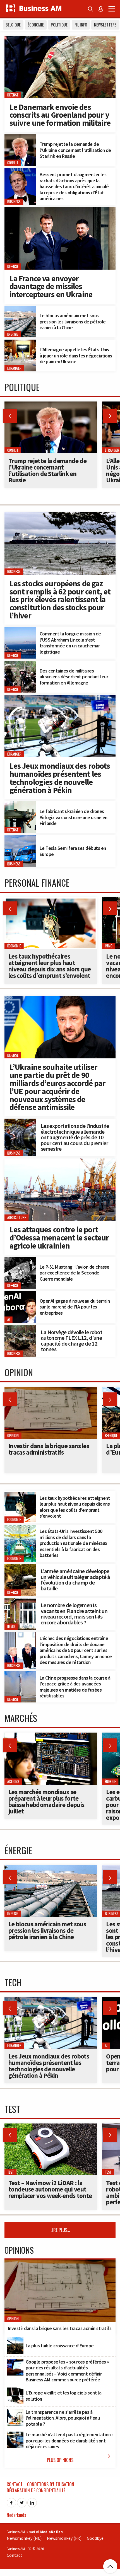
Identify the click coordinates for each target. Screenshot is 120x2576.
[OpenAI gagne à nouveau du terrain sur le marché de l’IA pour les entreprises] (20, 1294)
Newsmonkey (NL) (24, 2538)
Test (11, 2172)
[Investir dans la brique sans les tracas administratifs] (51, 1390)
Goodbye (95, 2538)
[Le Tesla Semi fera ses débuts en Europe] (20, 838)
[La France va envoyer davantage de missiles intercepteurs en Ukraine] (60, 210)
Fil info (81, 25)
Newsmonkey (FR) (64, 2538)
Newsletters (105, 25)
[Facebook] (11, 2501)
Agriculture (17, 1218)
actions (13, 1782)
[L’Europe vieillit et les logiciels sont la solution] (15, 2391)
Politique (59, 25)
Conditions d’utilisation (51, 2484)
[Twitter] (22, 2501)
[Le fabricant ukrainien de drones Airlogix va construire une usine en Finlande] (20, 804)
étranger (14, 368)
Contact (15, 2484)
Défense (13, 95)
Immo (11, 1626)
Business (14, 202)
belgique (111, 1435)
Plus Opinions (80, 2458)
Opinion (13, 1435)
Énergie (13, 334)
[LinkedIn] (32, 2501)
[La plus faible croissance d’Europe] (15, 2340)
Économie (36, 25)
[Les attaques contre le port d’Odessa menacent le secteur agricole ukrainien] (60, 1162)
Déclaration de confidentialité (36, 2490)
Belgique (13, 25)
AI (9, 1320)
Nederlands (16, 2515)
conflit (13, 163)
